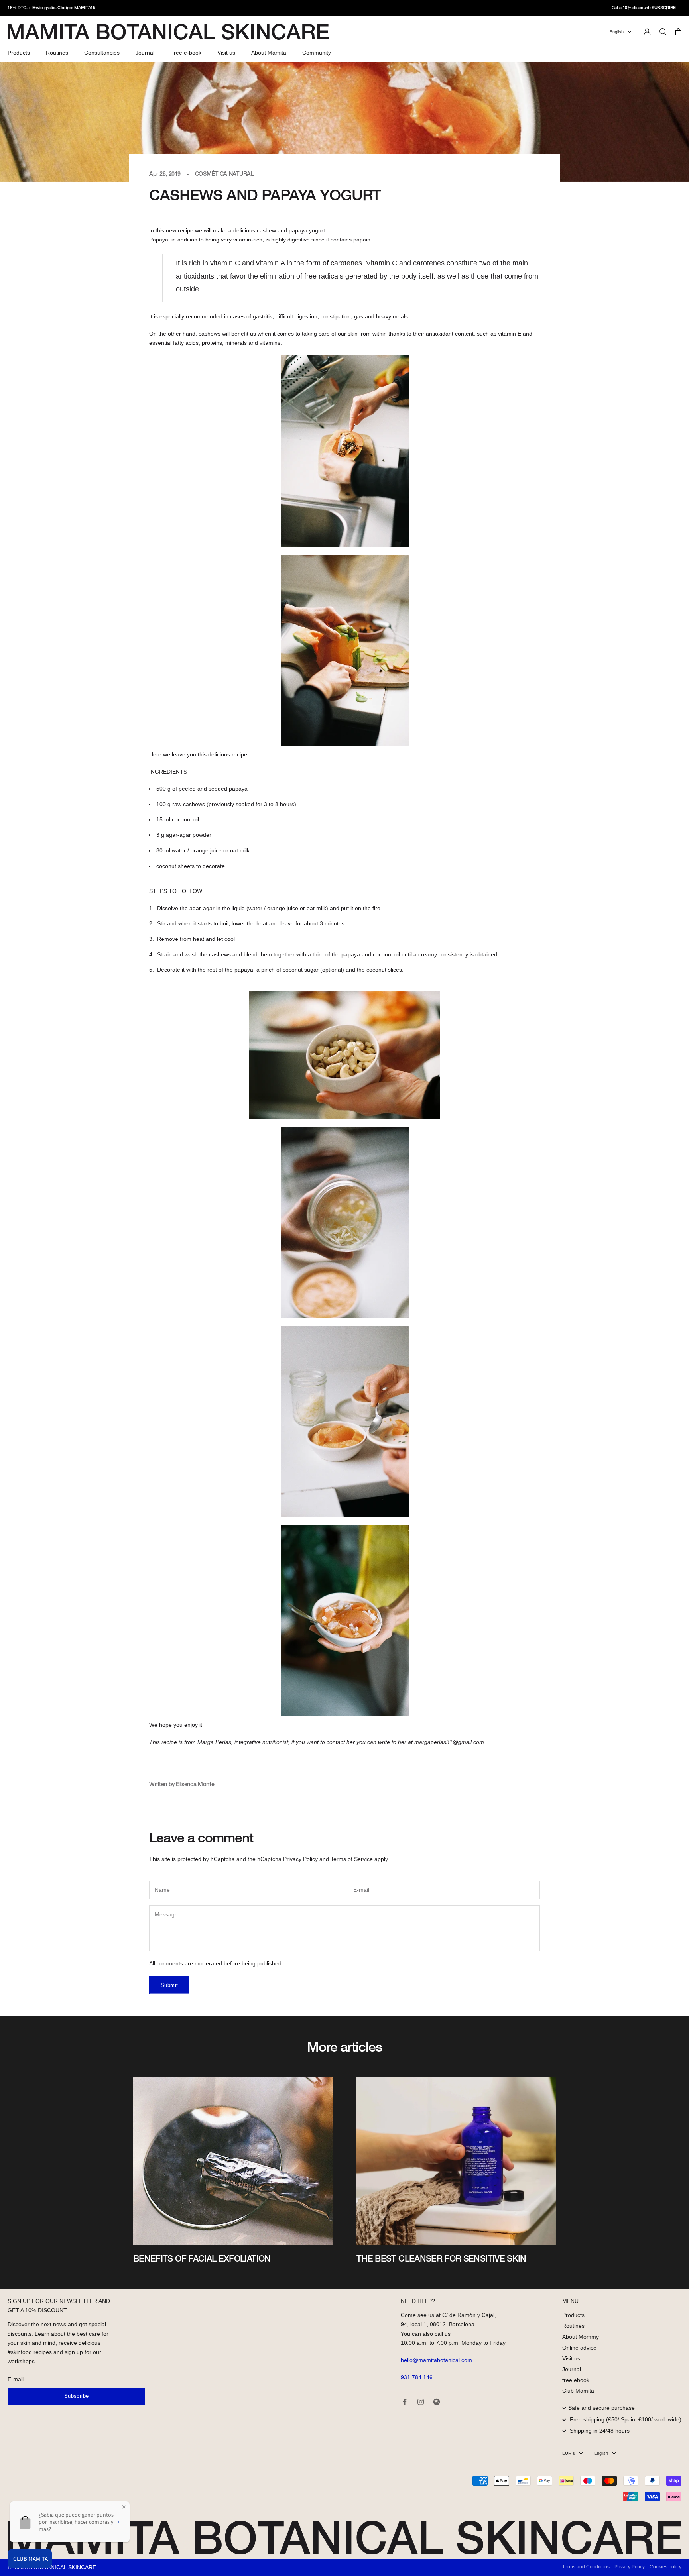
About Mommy (581, 2337)
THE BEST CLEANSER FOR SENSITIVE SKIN (441, 2259)
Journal (145, 53)
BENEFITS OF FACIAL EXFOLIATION (202, 2259)
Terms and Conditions (586, 2567)
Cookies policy (665, 2567)
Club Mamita (578, 2391)
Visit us (226, 53)
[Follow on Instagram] (421, 2402)
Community (317, 53)
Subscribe (77, 2396)
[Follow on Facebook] (405, 2402)
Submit (169, 1985)
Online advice (579, 2348)
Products (19, 53)
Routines (57, 53)
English (617, 32)
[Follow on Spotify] (437, 2402)
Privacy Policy (300, 1859)
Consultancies (102, 53)
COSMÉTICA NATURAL (224, 174)
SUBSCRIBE (664, 8)
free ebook (576, 2380)
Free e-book (186, 53)
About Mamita (269, 53)
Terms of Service (352, 1859)
